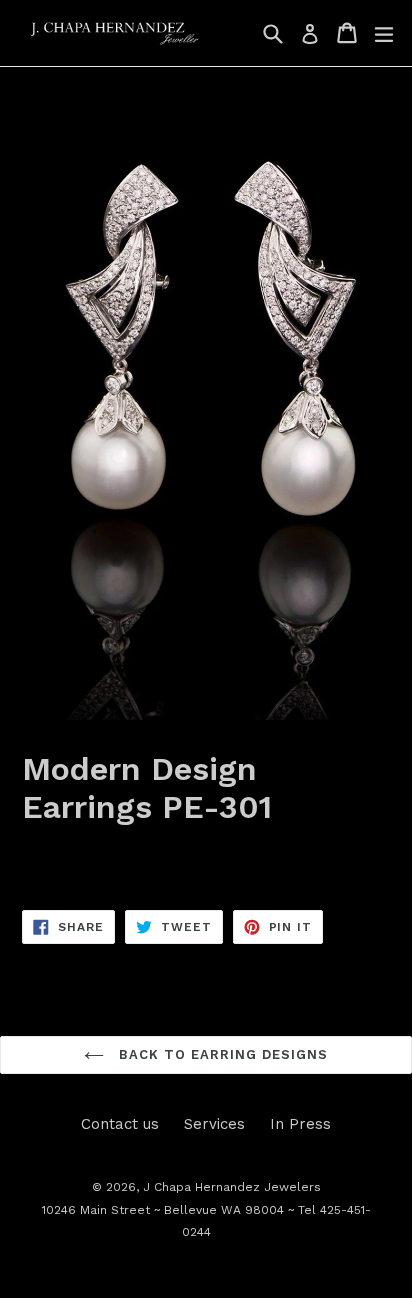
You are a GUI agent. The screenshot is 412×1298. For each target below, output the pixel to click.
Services (214, 1124)
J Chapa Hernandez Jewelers (232, 1187)
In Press (300, 1124)
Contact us (120, 1124)
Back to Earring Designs (221, 1054)
